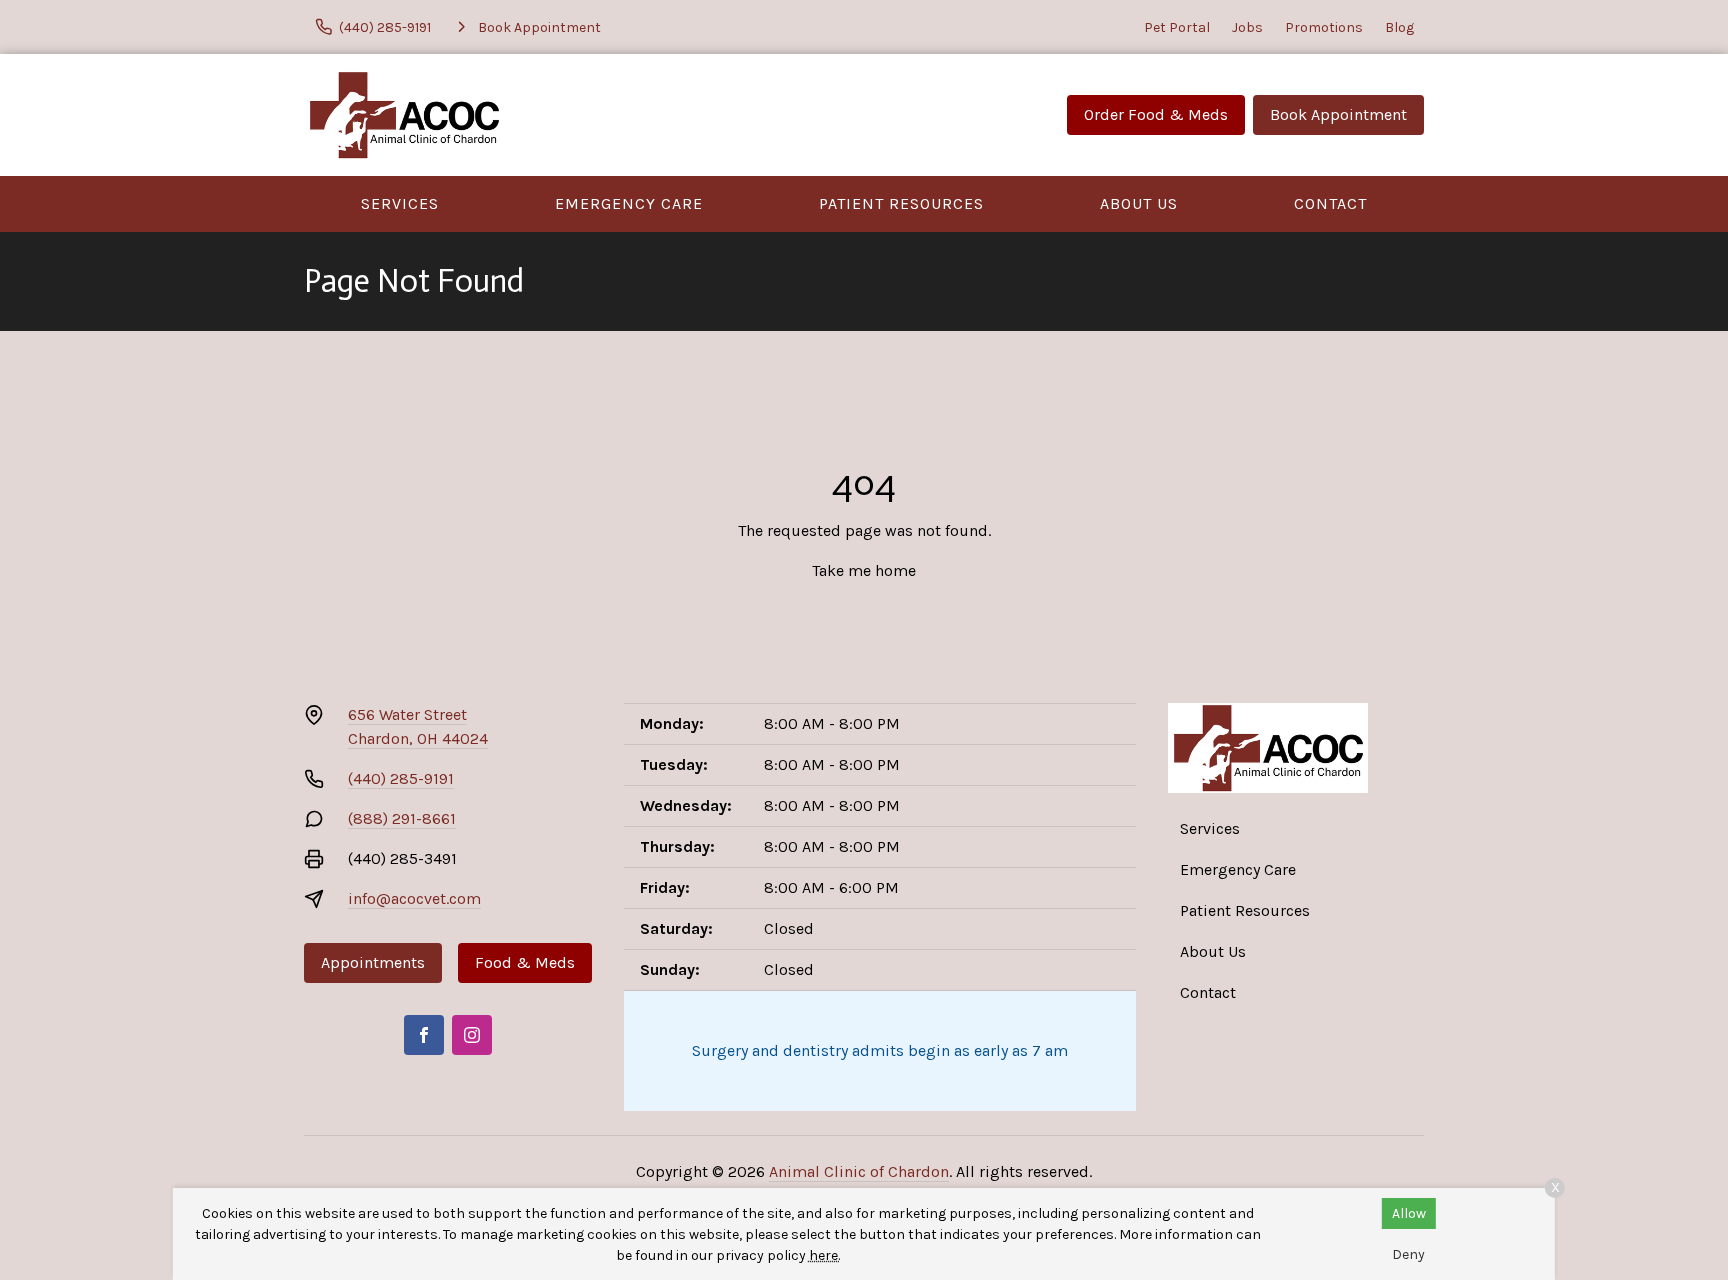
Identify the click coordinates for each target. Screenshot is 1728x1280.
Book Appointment (1338, 114)
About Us (1139, 203)
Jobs (1247, 27)
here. (824, 1255)
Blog (1399, 27)
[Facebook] (424, 1035)
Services (400, 203)
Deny (1408, 1254)
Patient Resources (901, 203)
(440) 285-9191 (401, 778)
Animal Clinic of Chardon (859, 1171)
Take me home (864, 570)
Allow (1409, 1213)
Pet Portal (1177, 27)
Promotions (1324, 27)
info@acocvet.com (414, 898)
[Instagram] (472, 1035)
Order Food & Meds (1156, 114)
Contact (1330, 203)
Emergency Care (629, 203)
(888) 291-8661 (402, 818)
